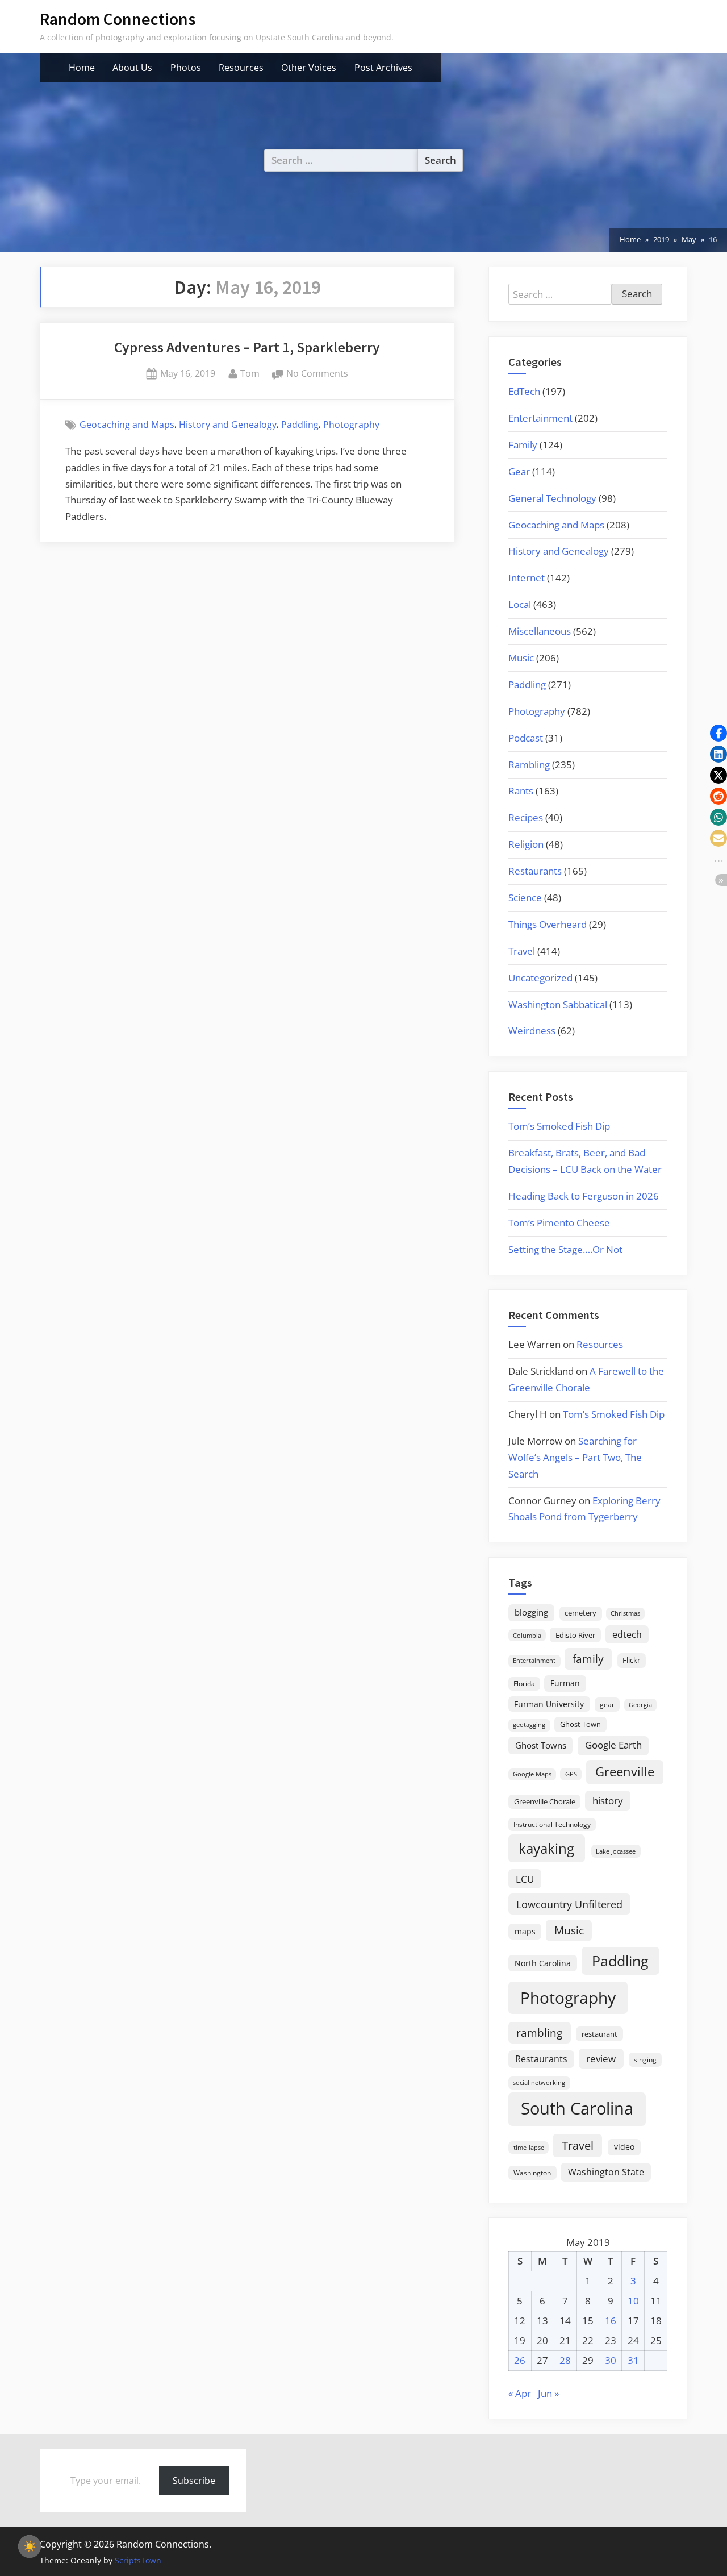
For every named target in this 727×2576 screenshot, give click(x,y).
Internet (527, 578)
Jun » (548, 2393)
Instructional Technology (552, 1824)
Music (521, 658)
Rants (521, 791)
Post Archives (383, 68)
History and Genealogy (228, 425)
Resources (241, 68)
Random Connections (118, 19)
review (601, 2058)
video (624, 2147)
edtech (627, 1634)
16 (611, 2321)
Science (525, 898)
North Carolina (543, 1963)
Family (523, 445)
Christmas (625, 1613)
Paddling (300, 425)
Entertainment (540, 418)
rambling (539, 2033)
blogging (531, 1612)
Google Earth (613, 1745)
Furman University (549, 1704)
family (588, 1659)
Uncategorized (540, 978)
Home (82, 68)
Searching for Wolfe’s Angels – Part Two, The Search (575, 1457)
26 (520, 2360)
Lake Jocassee (616, 1851)
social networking (539, 2082)
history (608, 1800)
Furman (565, 1683)
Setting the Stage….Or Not (565, 1249)
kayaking (546, 1848)
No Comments (317, 374)
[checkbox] (30, 2546)
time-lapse (529, 2147)
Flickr (631, 1660)
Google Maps (532, 1774)
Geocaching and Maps (127, 425)
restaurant (599, 2034)
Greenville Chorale (545, 1801)
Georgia (640, 1705)
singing (645, 2060)
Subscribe (194, 2481)
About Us (132, 68)
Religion (526, 844)
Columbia (527, 1636)
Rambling (529, 765)
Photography (351, 425)
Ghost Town (580, 1724)
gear (607, 1705)
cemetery (580, 1613)
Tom (250, 373)
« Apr (520, 2393)
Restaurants (535, 871)
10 (633, 2301)
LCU (525, 1879)
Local (520, 604)
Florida (524, 1683)
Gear (519, 471)
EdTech (524, 391)
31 (633, 2360)
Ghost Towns (541, 1745)
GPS (571, 1774)
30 (611, 2360)
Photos (186, 68)
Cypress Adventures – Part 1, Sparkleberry (247, 347)
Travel (522, 951)
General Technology (552, 498)
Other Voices (309, 68)
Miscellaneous (540, 631)
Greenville (625, 1772)
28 (565, 2360)
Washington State (606, 2172)
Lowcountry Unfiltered (569, 1904)
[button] (718, 733)
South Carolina (577, 2108)
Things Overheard (548, 924)
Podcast (526, 738)
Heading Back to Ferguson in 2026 (584, 1196)
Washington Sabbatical (558, 1004)
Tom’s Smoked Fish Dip (559, 1126)
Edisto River (575, 1635)
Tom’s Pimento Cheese (559, 1223)
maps (525, 1931)
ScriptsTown (138, 2560)
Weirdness (532, 1031)
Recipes (526, 817)
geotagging (529, 1724)
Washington (532, 2173)
